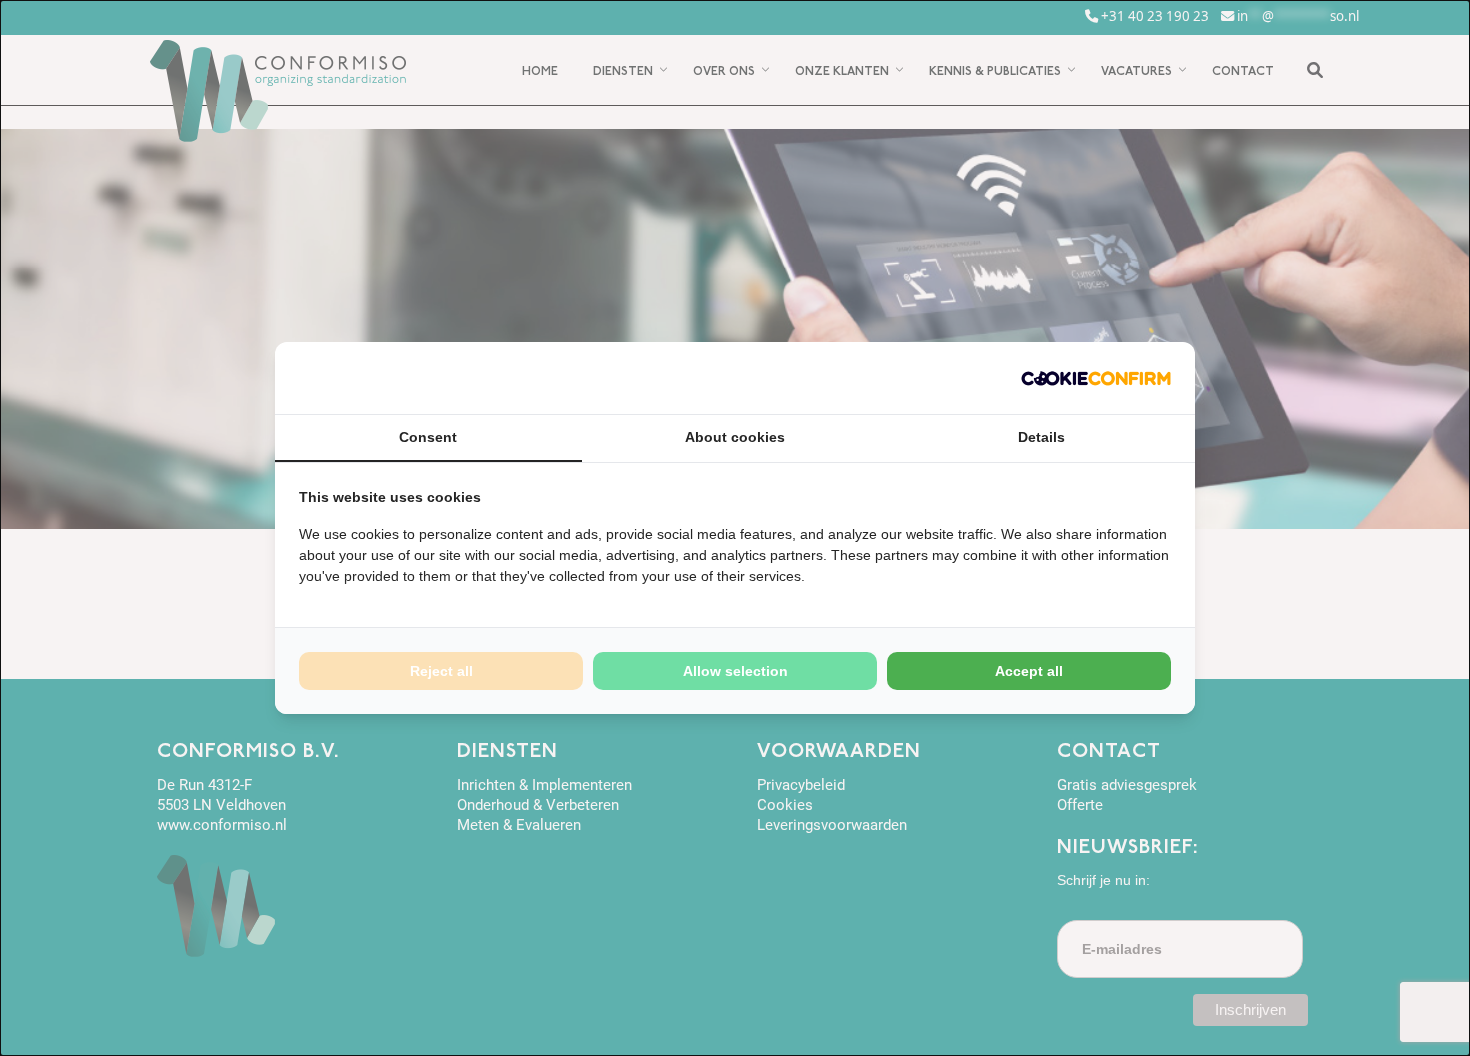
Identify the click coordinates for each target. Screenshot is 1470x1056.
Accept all (1029, 671)
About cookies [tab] (735, 437)
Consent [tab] (428, 437)
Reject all (441, 671)
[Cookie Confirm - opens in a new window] (1096, 378)
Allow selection (735, 671)
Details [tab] (1041, 437)
